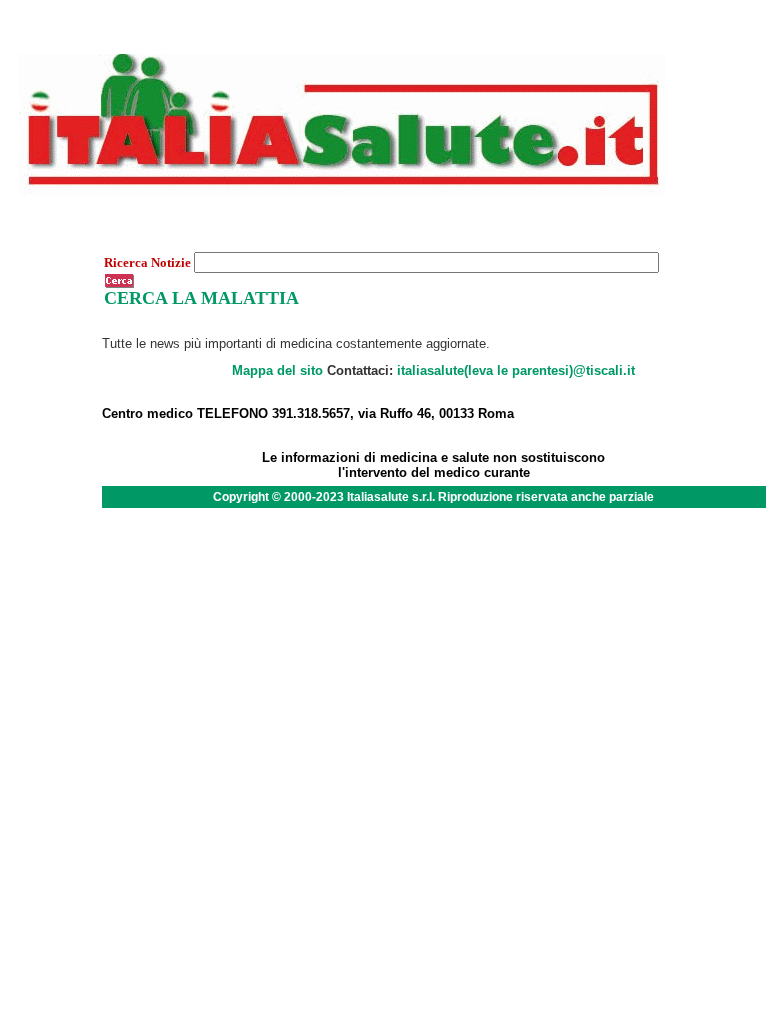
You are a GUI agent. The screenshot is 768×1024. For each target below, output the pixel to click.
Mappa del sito (277, 370)
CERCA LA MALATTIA (201, 298)
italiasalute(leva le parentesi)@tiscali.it (516, 370)
